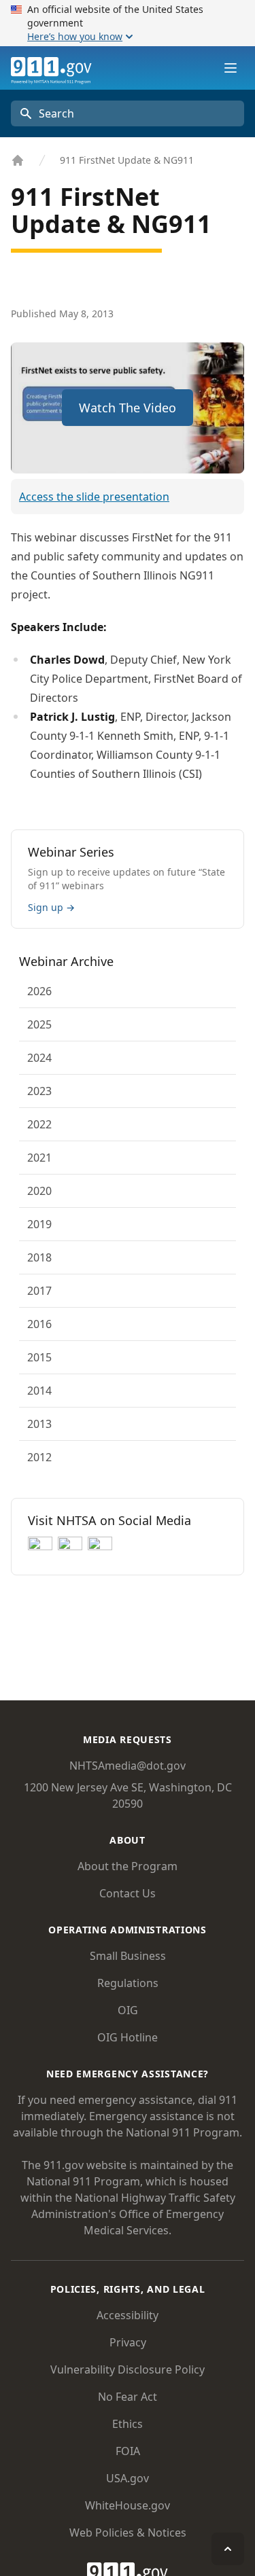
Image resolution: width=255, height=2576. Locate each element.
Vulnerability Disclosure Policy (128, 2369)
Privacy (128, 2342)
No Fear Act (128, 2397)
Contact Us (128, 1893)
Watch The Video (128, 408)
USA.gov (128, 2478)
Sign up (51, 907)
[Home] (18, 160)
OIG (128, 2010)
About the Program (128, 1866)
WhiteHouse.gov (128, 2505)
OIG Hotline (128, 2037)
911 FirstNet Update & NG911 (127, 160)
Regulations (128, 1983)
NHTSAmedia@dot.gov (128, 1766)
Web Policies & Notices (128, 2533)
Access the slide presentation (94, 497)
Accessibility (128, 2315)
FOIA (128, 2451)
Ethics (128, 2424)
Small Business (128, 1956)
